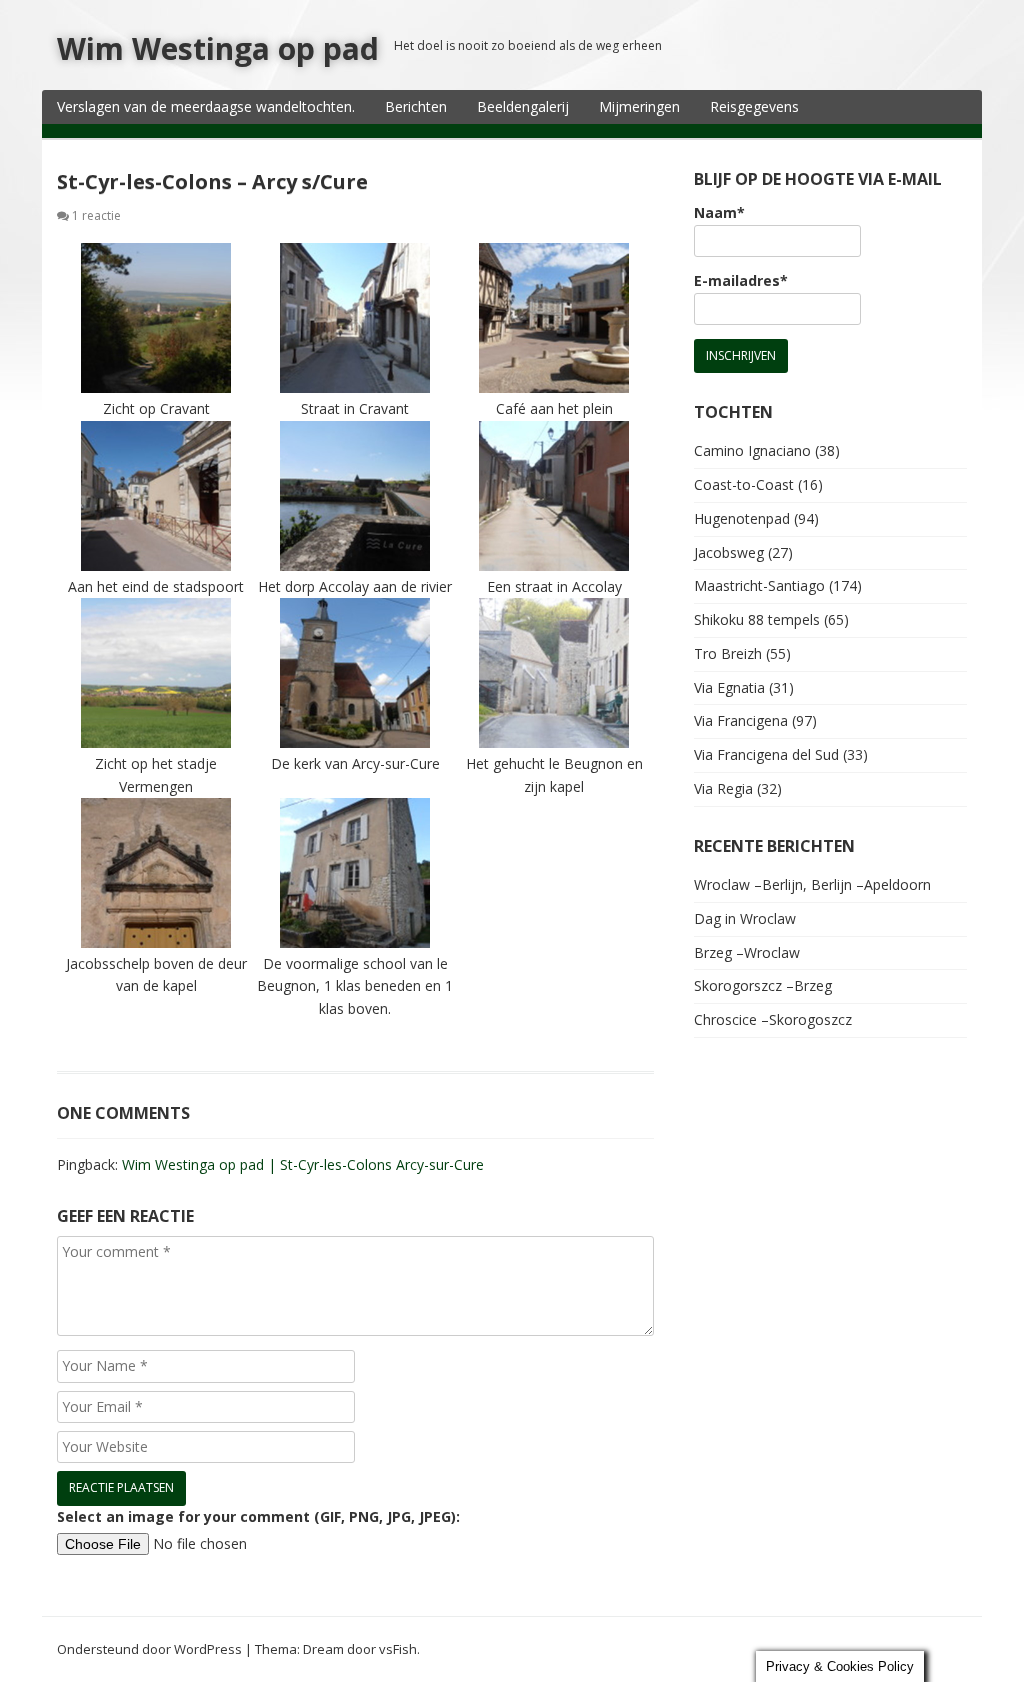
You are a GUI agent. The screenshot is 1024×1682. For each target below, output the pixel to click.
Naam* (719, 212)
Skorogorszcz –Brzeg (763, 985)
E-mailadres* (741, 280)
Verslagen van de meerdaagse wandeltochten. (206, 106)
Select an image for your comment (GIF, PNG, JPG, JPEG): (258, 1516)
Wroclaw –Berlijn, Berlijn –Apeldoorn (812, 884)
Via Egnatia (729, 687)
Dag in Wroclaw (745, 918)
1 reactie (96, 215)
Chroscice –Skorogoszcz (773, 1019)
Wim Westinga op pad (218, 48)
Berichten (416, 106)
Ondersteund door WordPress (149, 1649)
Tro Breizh (728, 653)
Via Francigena (741, 720)
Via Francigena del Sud (766, 754)
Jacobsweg (729, 552)
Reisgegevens (754, 106)
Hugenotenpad (742, 518)
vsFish (398, 1649)
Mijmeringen (639, 106)
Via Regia (723, 788)
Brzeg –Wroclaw (747, 952)
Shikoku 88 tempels (757, 619)
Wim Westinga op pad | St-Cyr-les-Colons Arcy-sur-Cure (303, 1164)
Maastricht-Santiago (759, 585)
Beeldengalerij (523, 106)
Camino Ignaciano (752, 450)
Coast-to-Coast (744, 484)
